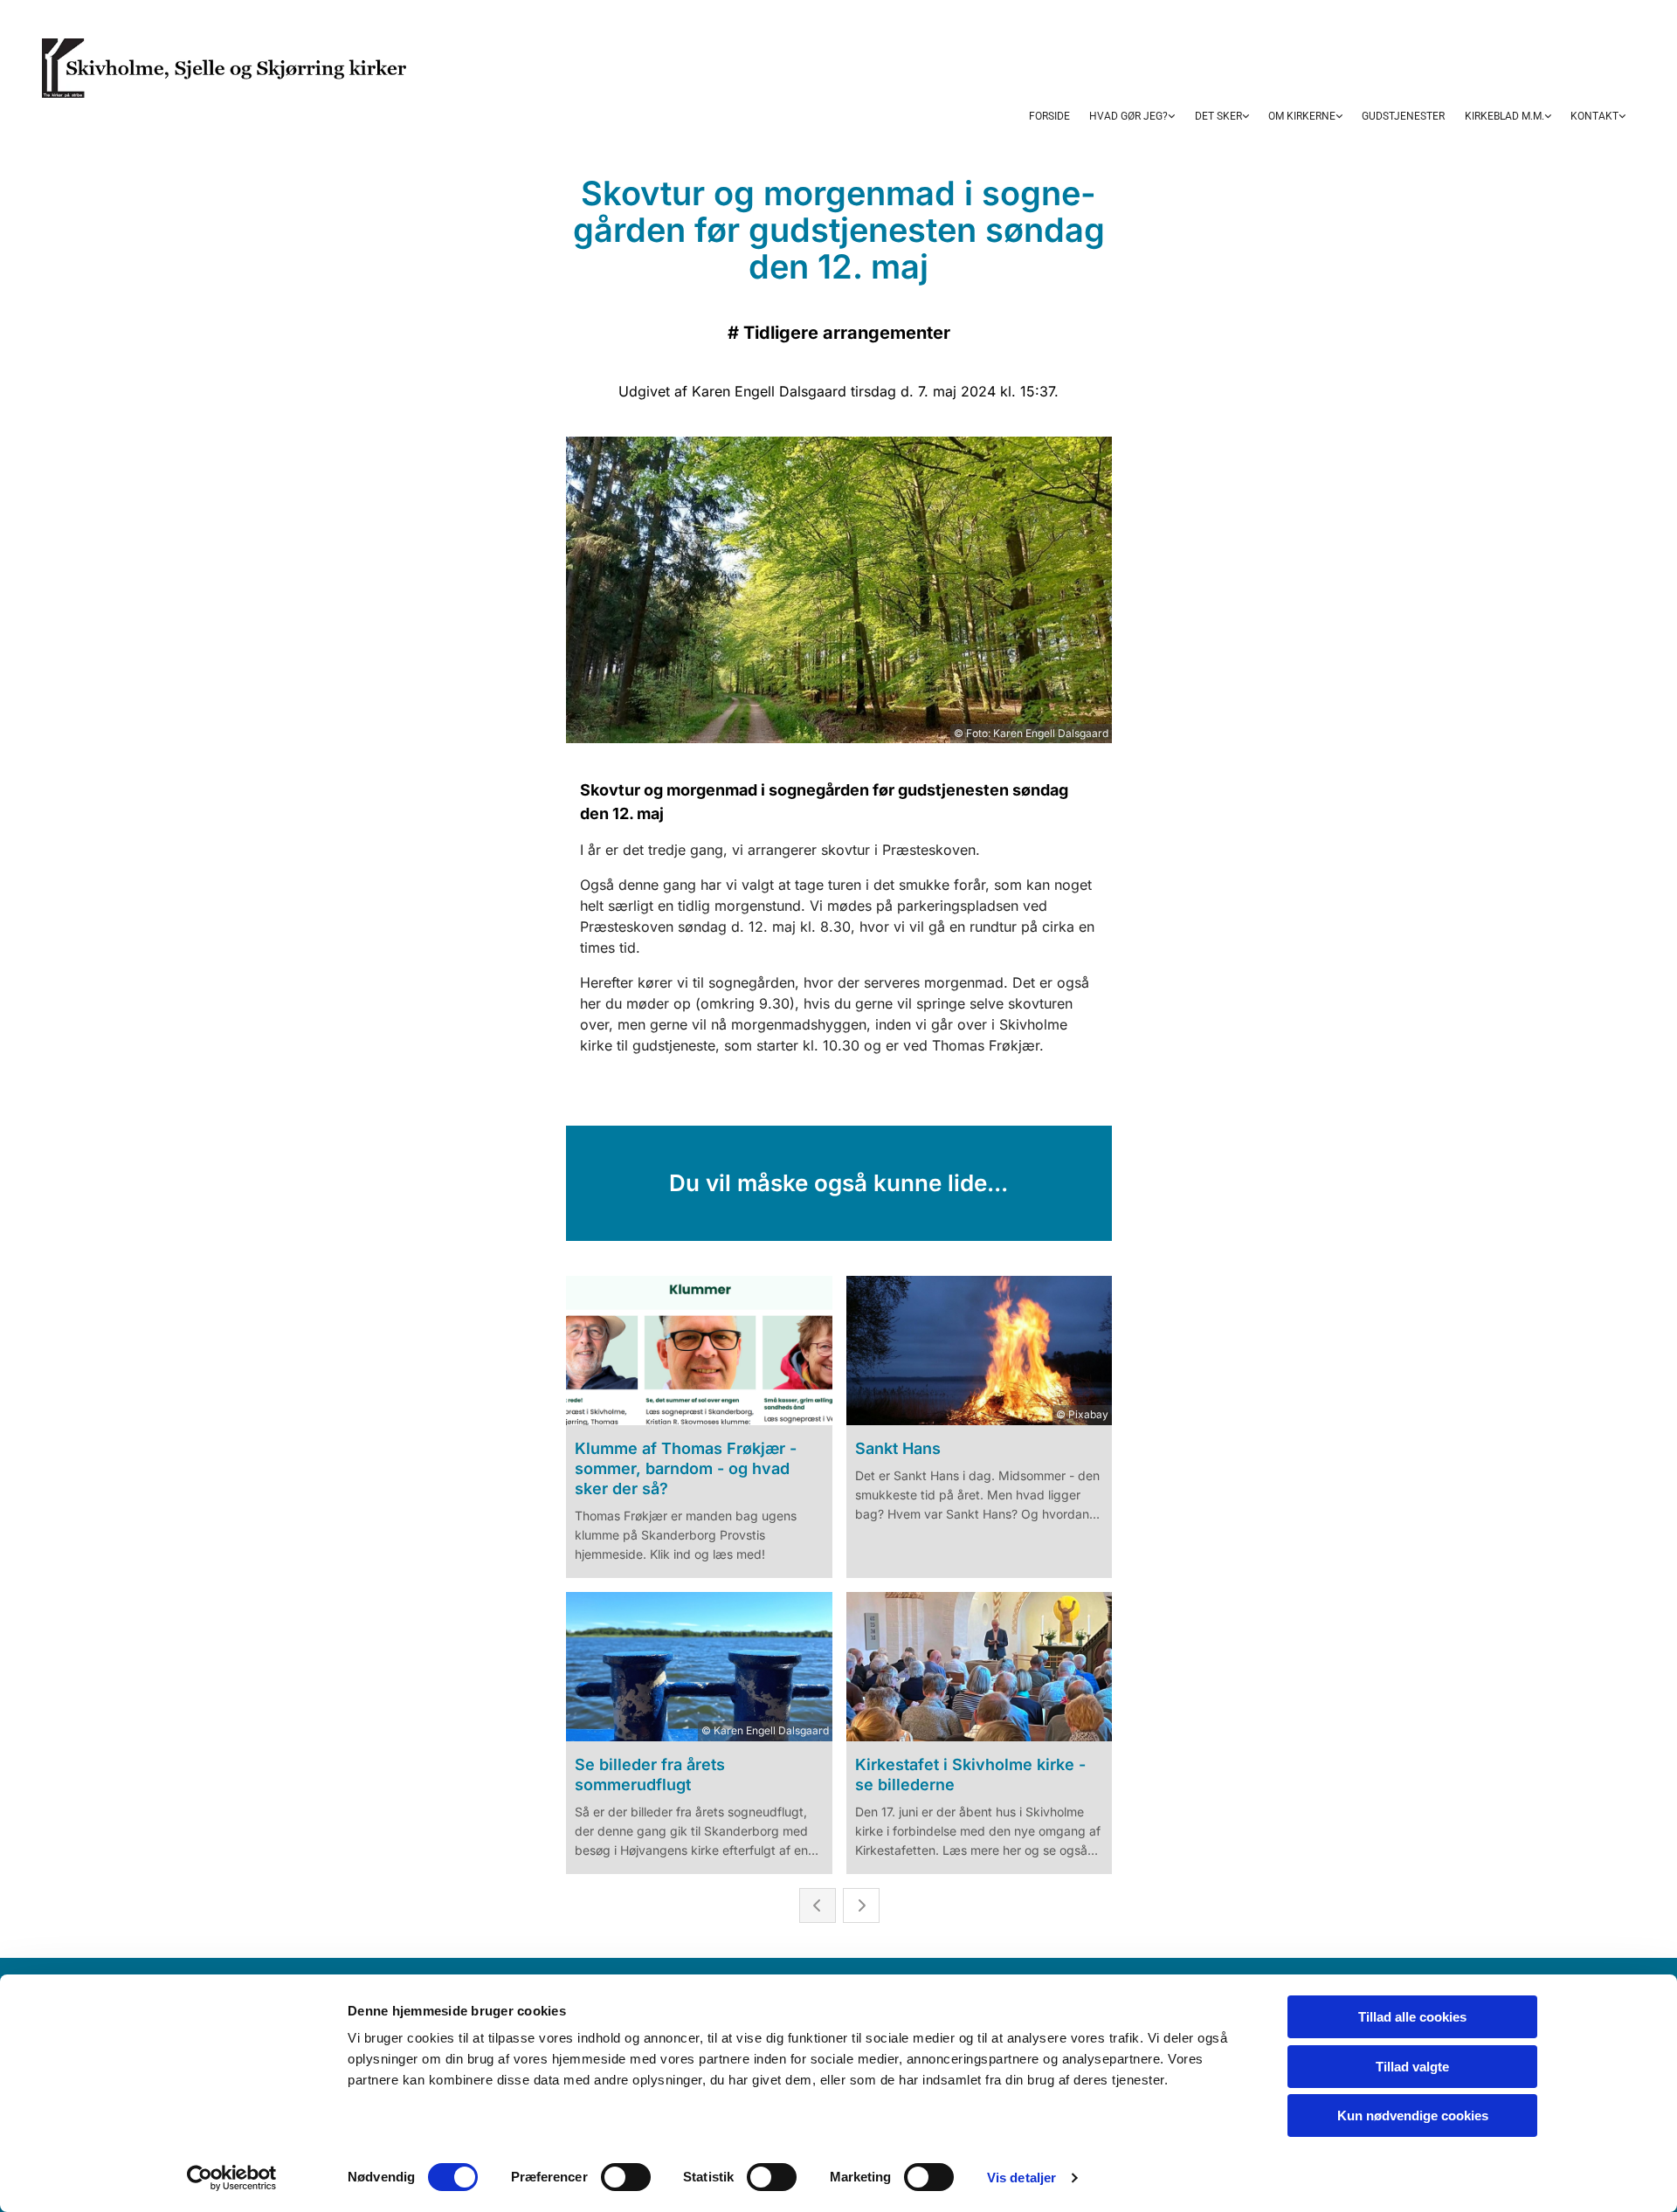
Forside (1049, 116)
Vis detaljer (1021, 2178)
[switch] (626, 2177)
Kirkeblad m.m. (1504, 116)
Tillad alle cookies (1412, 2017)
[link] (1132, 118)
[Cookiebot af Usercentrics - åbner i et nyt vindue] (232, 2178)
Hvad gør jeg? (1128, 116)
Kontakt (1594, 116)
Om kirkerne (1302, 116)
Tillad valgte (1412, 2067)
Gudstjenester (1403, 116)
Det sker (1218, 116)
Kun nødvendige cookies (1413, 2116)
